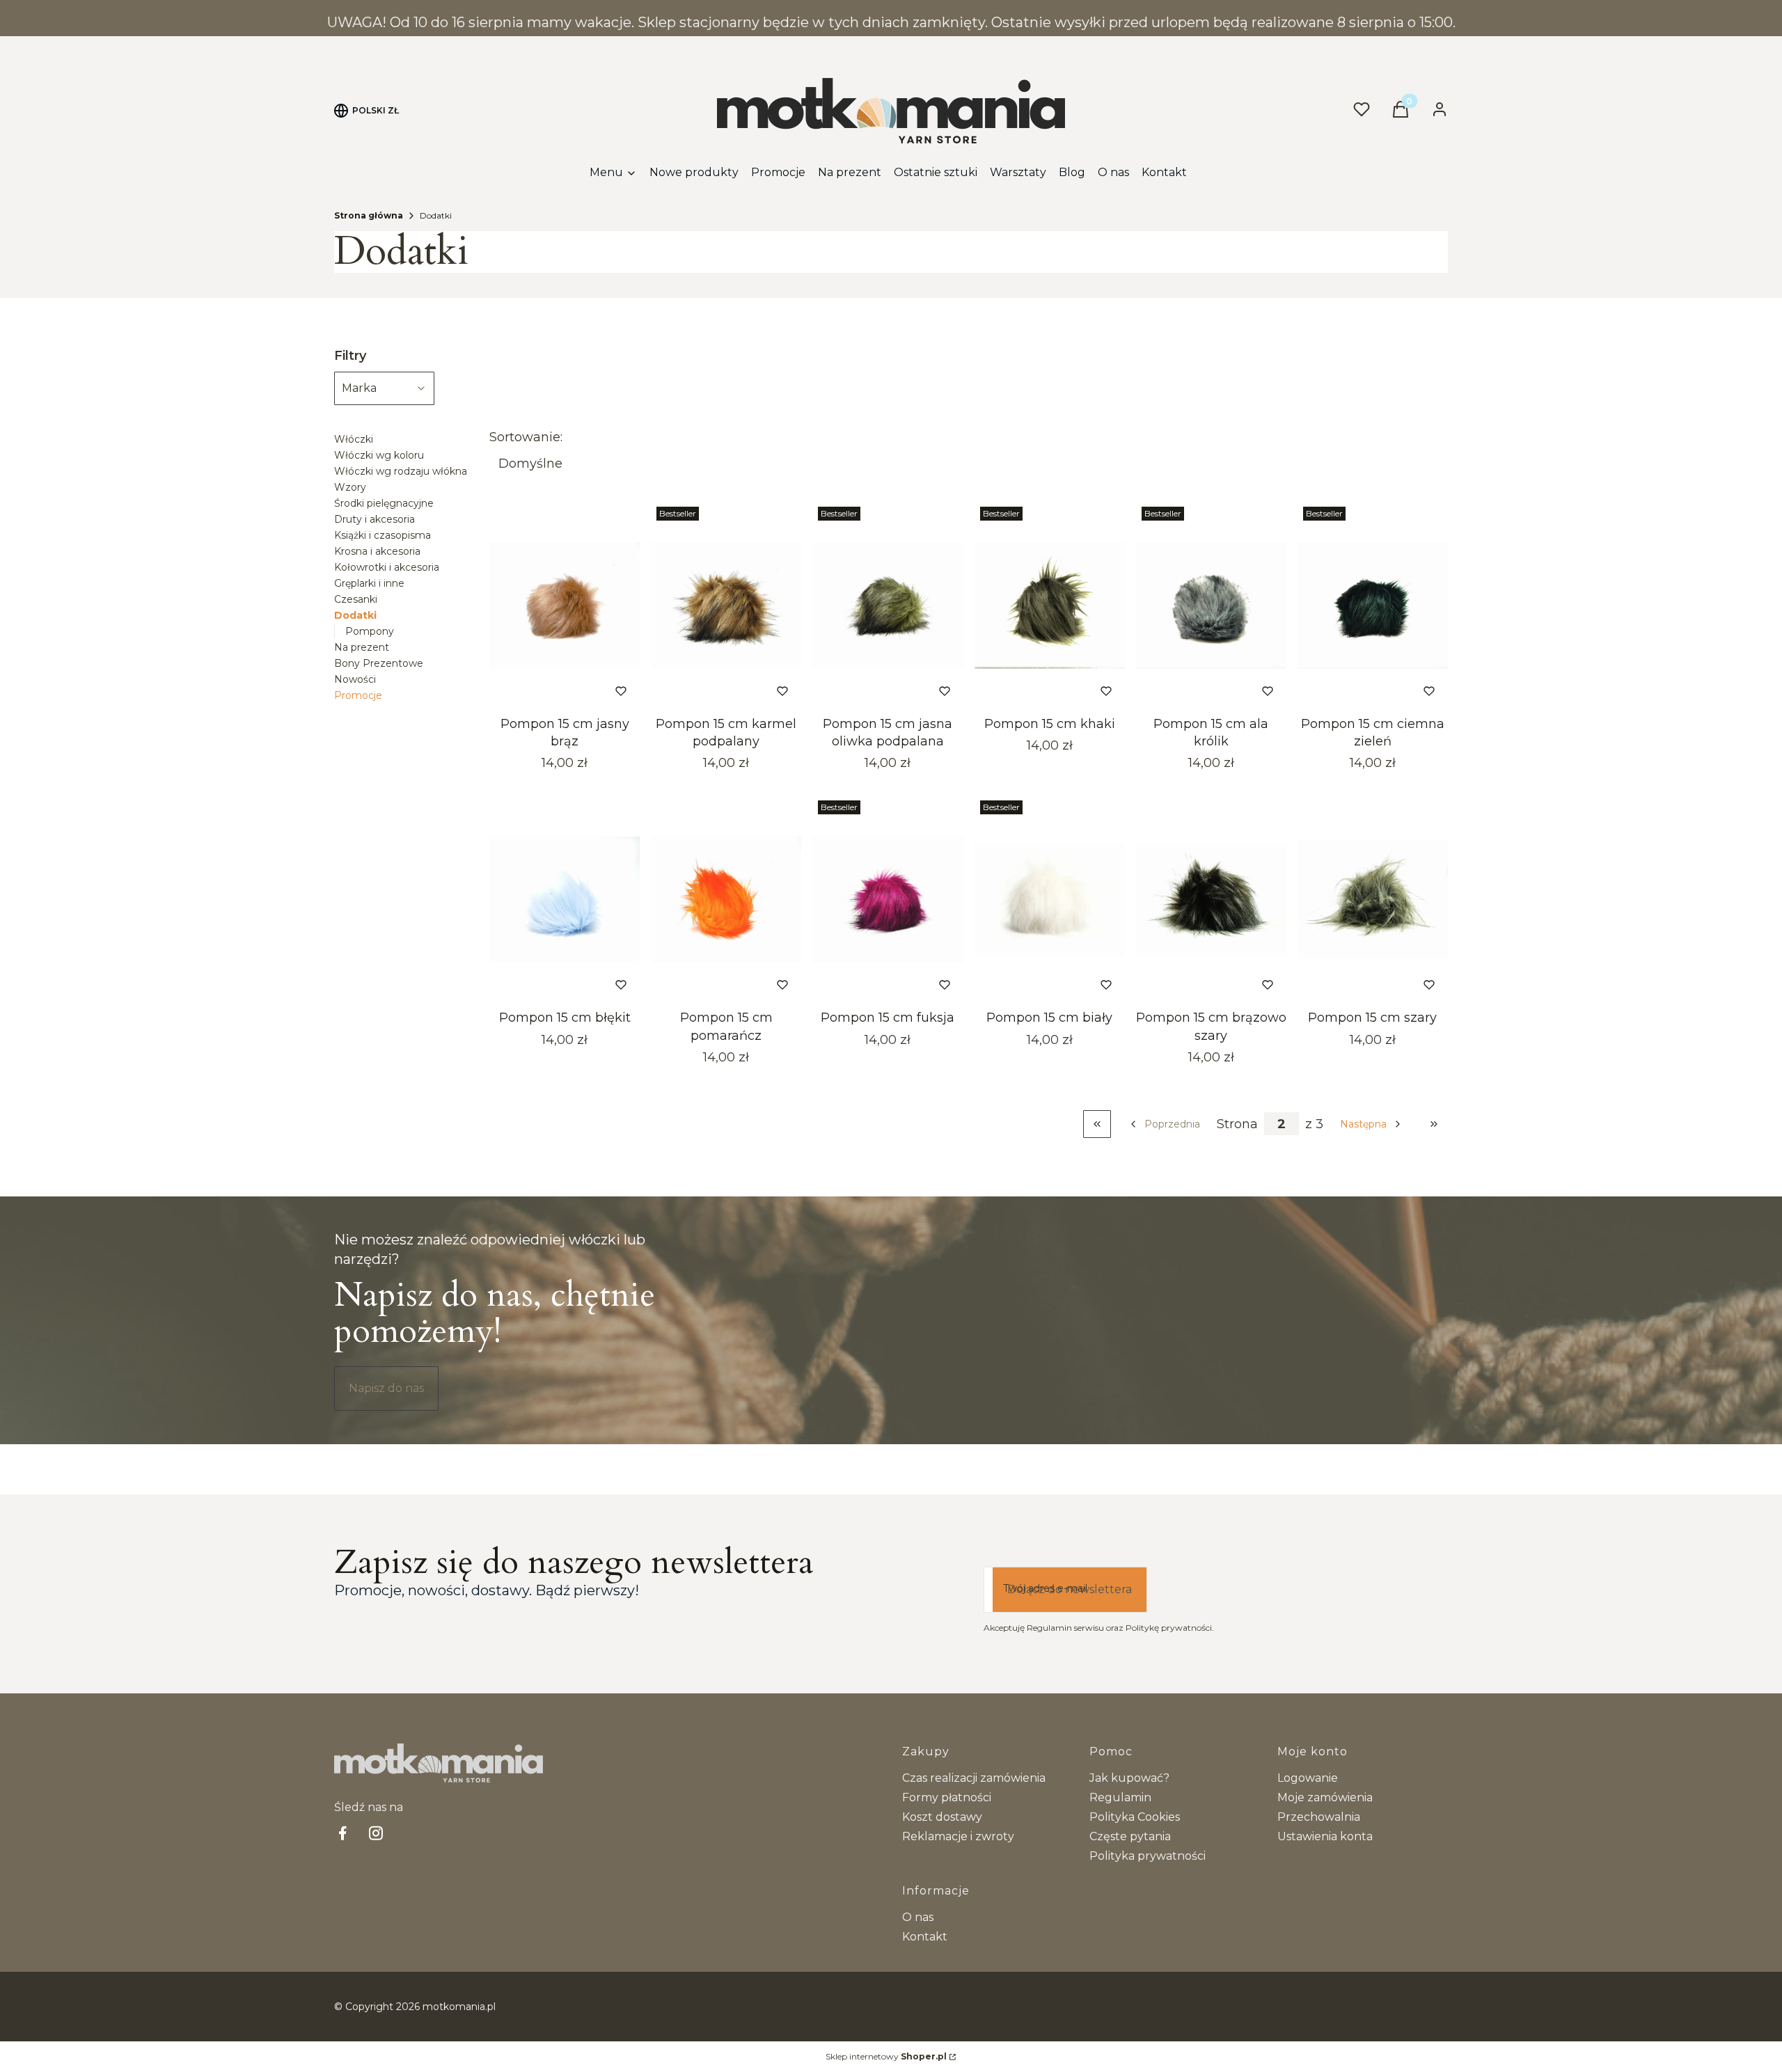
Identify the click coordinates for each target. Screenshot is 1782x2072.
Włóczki (354, 439)
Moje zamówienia (1325, 1797)
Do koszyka (546, 691)
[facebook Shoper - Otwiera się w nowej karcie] (342, 1833)
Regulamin (1120, 1797)
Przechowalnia (1319, 1817)
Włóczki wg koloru (379, 455)
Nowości (355, 679)
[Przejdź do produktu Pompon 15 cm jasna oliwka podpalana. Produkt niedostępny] (888, 606)
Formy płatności (947, 1797)
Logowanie (1308, 1778)
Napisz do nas (386, 1388)
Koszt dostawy (942, 1817)
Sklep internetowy (886, 2056)
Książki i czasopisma (383, 535)
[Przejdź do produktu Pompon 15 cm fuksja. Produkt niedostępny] (888, 899)
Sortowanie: (526, 437)
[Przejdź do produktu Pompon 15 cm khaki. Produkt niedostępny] (1050, 606)
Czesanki (356, 599)
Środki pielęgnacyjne (384, 503)
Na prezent (362, 647)
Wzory (350, 487)
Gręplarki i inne (369, 583)
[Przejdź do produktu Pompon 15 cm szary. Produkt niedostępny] (1373, 899)
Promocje (358, 695)
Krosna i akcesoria (377, 551)
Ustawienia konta (1325, 1836)
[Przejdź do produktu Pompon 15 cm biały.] (1050, 899)
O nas (918, 1917)
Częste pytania (1130, 1836)
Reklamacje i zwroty (958, 1836)
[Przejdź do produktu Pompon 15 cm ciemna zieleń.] (1373, 606)
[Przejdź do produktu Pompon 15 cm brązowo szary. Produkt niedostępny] (1211, 899)
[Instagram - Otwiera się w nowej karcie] (376, 1833)
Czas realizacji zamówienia (974, 1778)
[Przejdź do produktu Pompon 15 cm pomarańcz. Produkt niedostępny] (726, 899)
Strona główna (369, 215)
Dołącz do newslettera (1070, 1589)
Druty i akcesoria (374, 519)
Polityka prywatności (1148, 1856)
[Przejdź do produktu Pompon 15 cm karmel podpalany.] (726, 606)
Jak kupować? (1129, 1778)
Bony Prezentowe (379, 663)
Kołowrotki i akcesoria (387, 567)
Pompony (370, 631)
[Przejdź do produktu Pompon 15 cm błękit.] (565, 899)
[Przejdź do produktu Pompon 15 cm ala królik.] (1211, 606)
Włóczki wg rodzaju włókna (401, 471)
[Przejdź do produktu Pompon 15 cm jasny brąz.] (565, 606)
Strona (1237, 1124)
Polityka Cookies (1135, 1817)
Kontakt (925, 1937)
